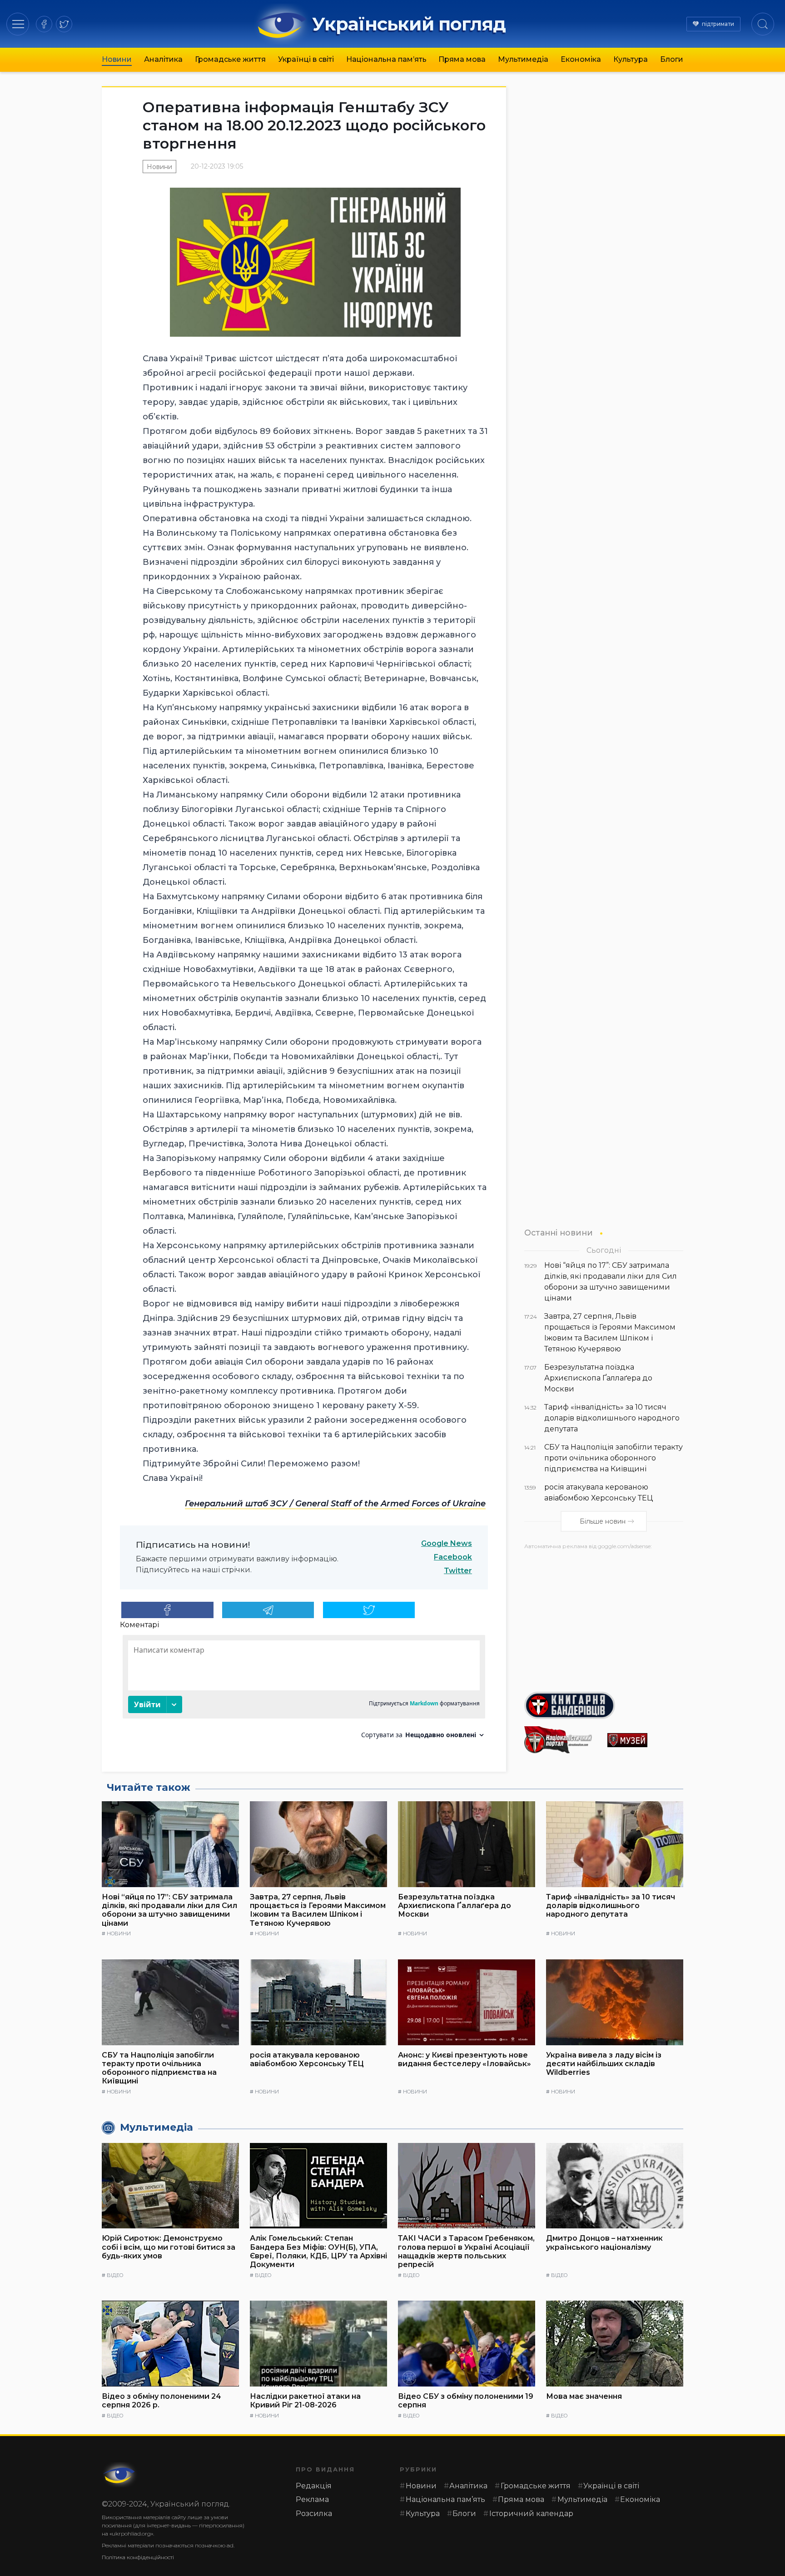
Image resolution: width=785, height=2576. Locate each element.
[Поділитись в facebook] (167, 1610)
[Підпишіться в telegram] (268, 1610)
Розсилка (314, 2514)
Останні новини (559, 1233)
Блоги (672, 59)
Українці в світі (306, 59)
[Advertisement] (604, 1617)
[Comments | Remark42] (304, 1690)
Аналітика (163, 59)
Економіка (581, 59)
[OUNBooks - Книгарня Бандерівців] (604, 1705)
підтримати (718, 24)
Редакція (314, 2486)
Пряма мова (462, 59)
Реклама (312, 2499)
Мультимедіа (523, 59)
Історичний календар (531, 2514)
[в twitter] (64, 24)
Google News (447, 1543)
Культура (631, 59)
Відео (115, 2275)
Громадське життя (230, 59)
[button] (18, 24)
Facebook (453, 1557)
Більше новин (603, 1521)
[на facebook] (44, 24)
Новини (117, 59)
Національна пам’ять (386, 59)
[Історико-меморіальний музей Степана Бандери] (645, 1740)
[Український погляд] (120, 2475)
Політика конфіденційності (138, 2557)
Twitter (458, 1571)
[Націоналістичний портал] (562, 1740)
